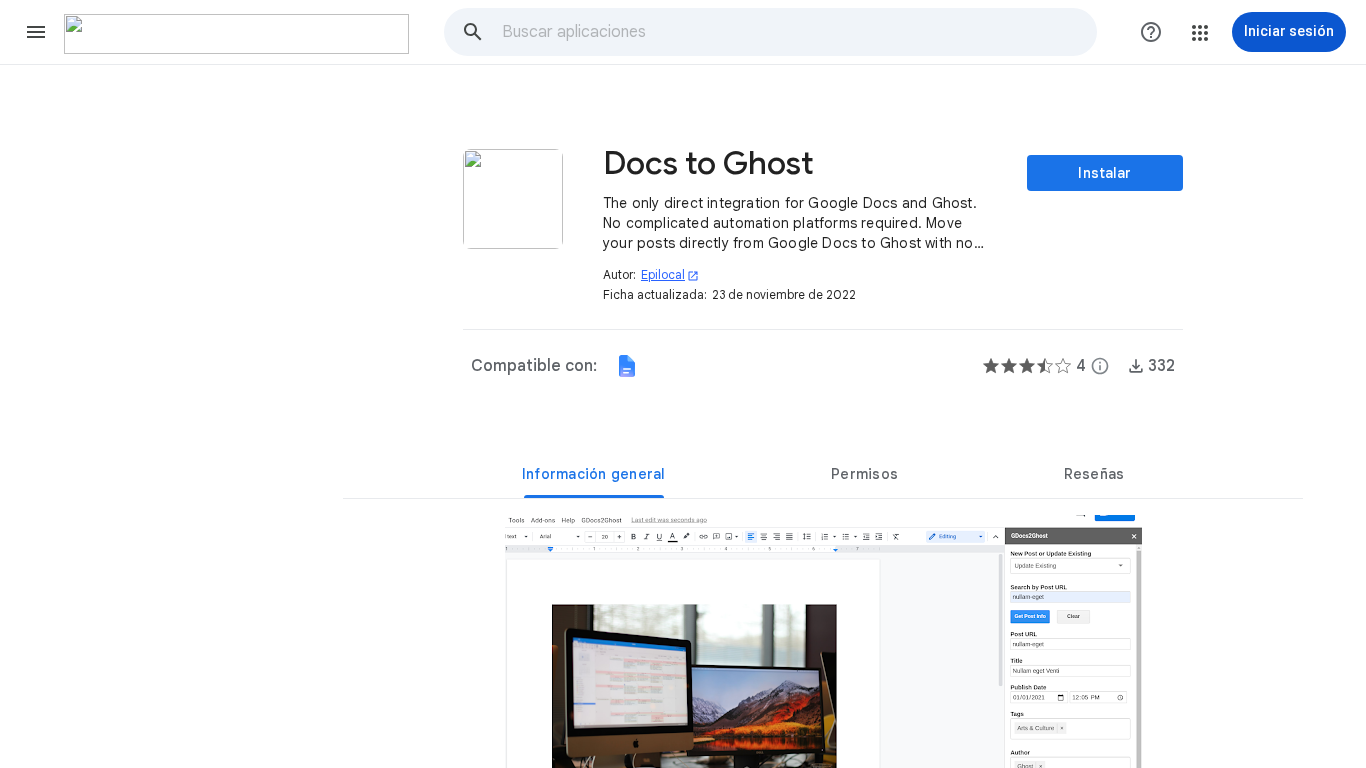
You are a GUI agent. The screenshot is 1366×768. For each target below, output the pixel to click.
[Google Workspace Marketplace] (236, 34)
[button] (36, 32)
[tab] (593, 474)
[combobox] (798, 32)
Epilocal (670, 274)
